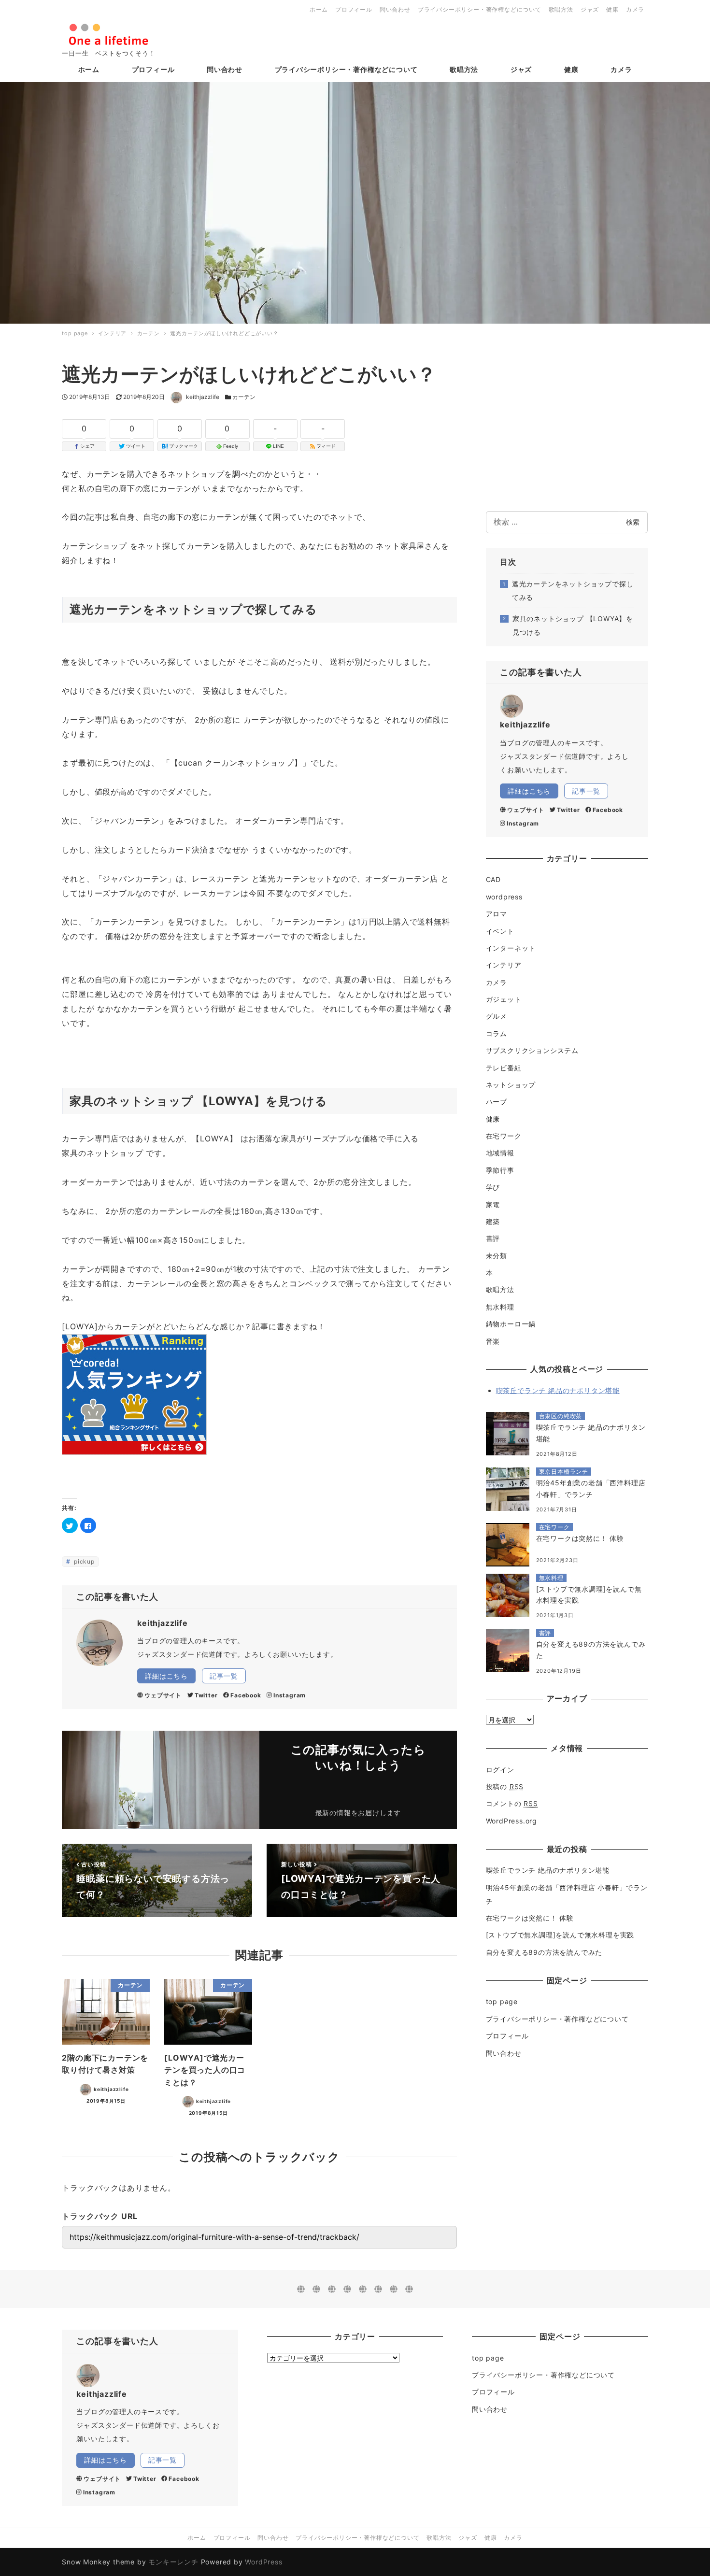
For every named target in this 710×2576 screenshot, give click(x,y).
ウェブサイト (163, 1695)
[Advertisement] (567, 429)
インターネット (511, 948)
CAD (493, 879)
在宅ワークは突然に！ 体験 (530, 1918)
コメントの (512, 1803)
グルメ (497, 1016)
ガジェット (504, 999)
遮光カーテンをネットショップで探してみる (573, 591)
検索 (633, 522)
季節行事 (500, 1170)
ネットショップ (511, 1085)
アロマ (497, 914)
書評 (493, 1238)
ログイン (500, 1770)
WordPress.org (511, 1821)
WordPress (263, 2562)
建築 (493, 1221)
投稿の (505, 1786)
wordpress (504, 897)
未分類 (497, 1256)
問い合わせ (395, 9)
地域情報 (500, 1153)
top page (502, 2001)
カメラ (635, 9)
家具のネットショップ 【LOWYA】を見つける (573, 625)
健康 (612, 9)
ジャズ (590, 9)
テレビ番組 (504, 1068)
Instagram (290, 1695)
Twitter (206, 1695)
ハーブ (497, 1102)
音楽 (493, 1341)
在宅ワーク (504, 1136)
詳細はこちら (166, 1676)
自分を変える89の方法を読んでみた (544, 1952)
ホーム (319, 9)
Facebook (246, 1695)
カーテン (244, 397)
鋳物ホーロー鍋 (511, 1324)
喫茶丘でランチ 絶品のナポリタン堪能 (558, 1390)
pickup (83, 1561)
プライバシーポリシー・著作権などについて (480, 9)
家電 (493, 1204)
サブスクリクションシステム (532, 1050)
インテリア (504, 965)
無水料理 (500, 1307)
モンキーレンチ (173, 2562)
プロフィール (354, 9)
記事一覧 (224, 1676)
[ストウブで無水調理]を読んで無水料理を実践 (560, 1935)
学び (493, 1187)
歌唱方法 (561, 9)
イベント (500, 931)
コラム (497, 1033)
